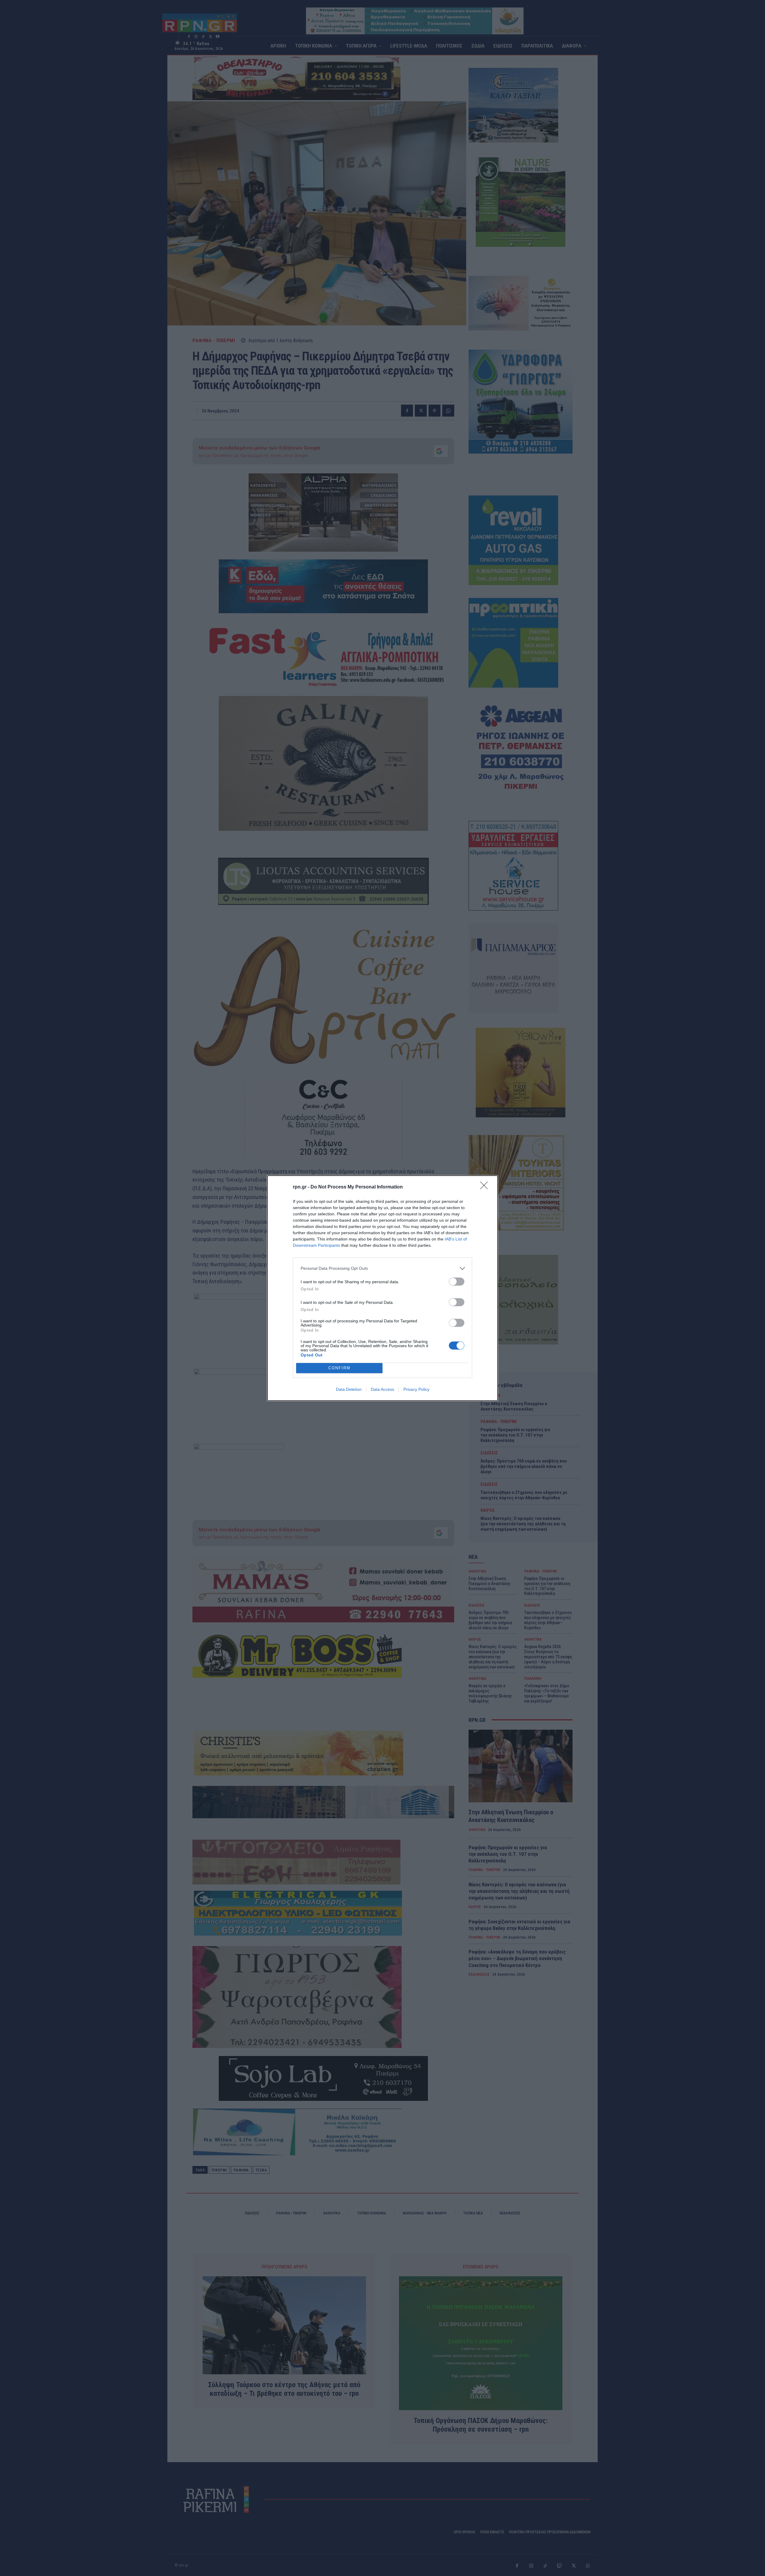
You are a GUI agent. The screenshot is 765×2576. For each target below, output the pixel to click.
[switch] (457, 1282)
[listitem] (382, 1268)
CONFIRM (339, 1368)
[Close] (486, 1187)
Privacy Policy (416, 1389)
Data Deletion (349, 1389)
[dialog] (382, 1288)
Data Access (382, 1389)
